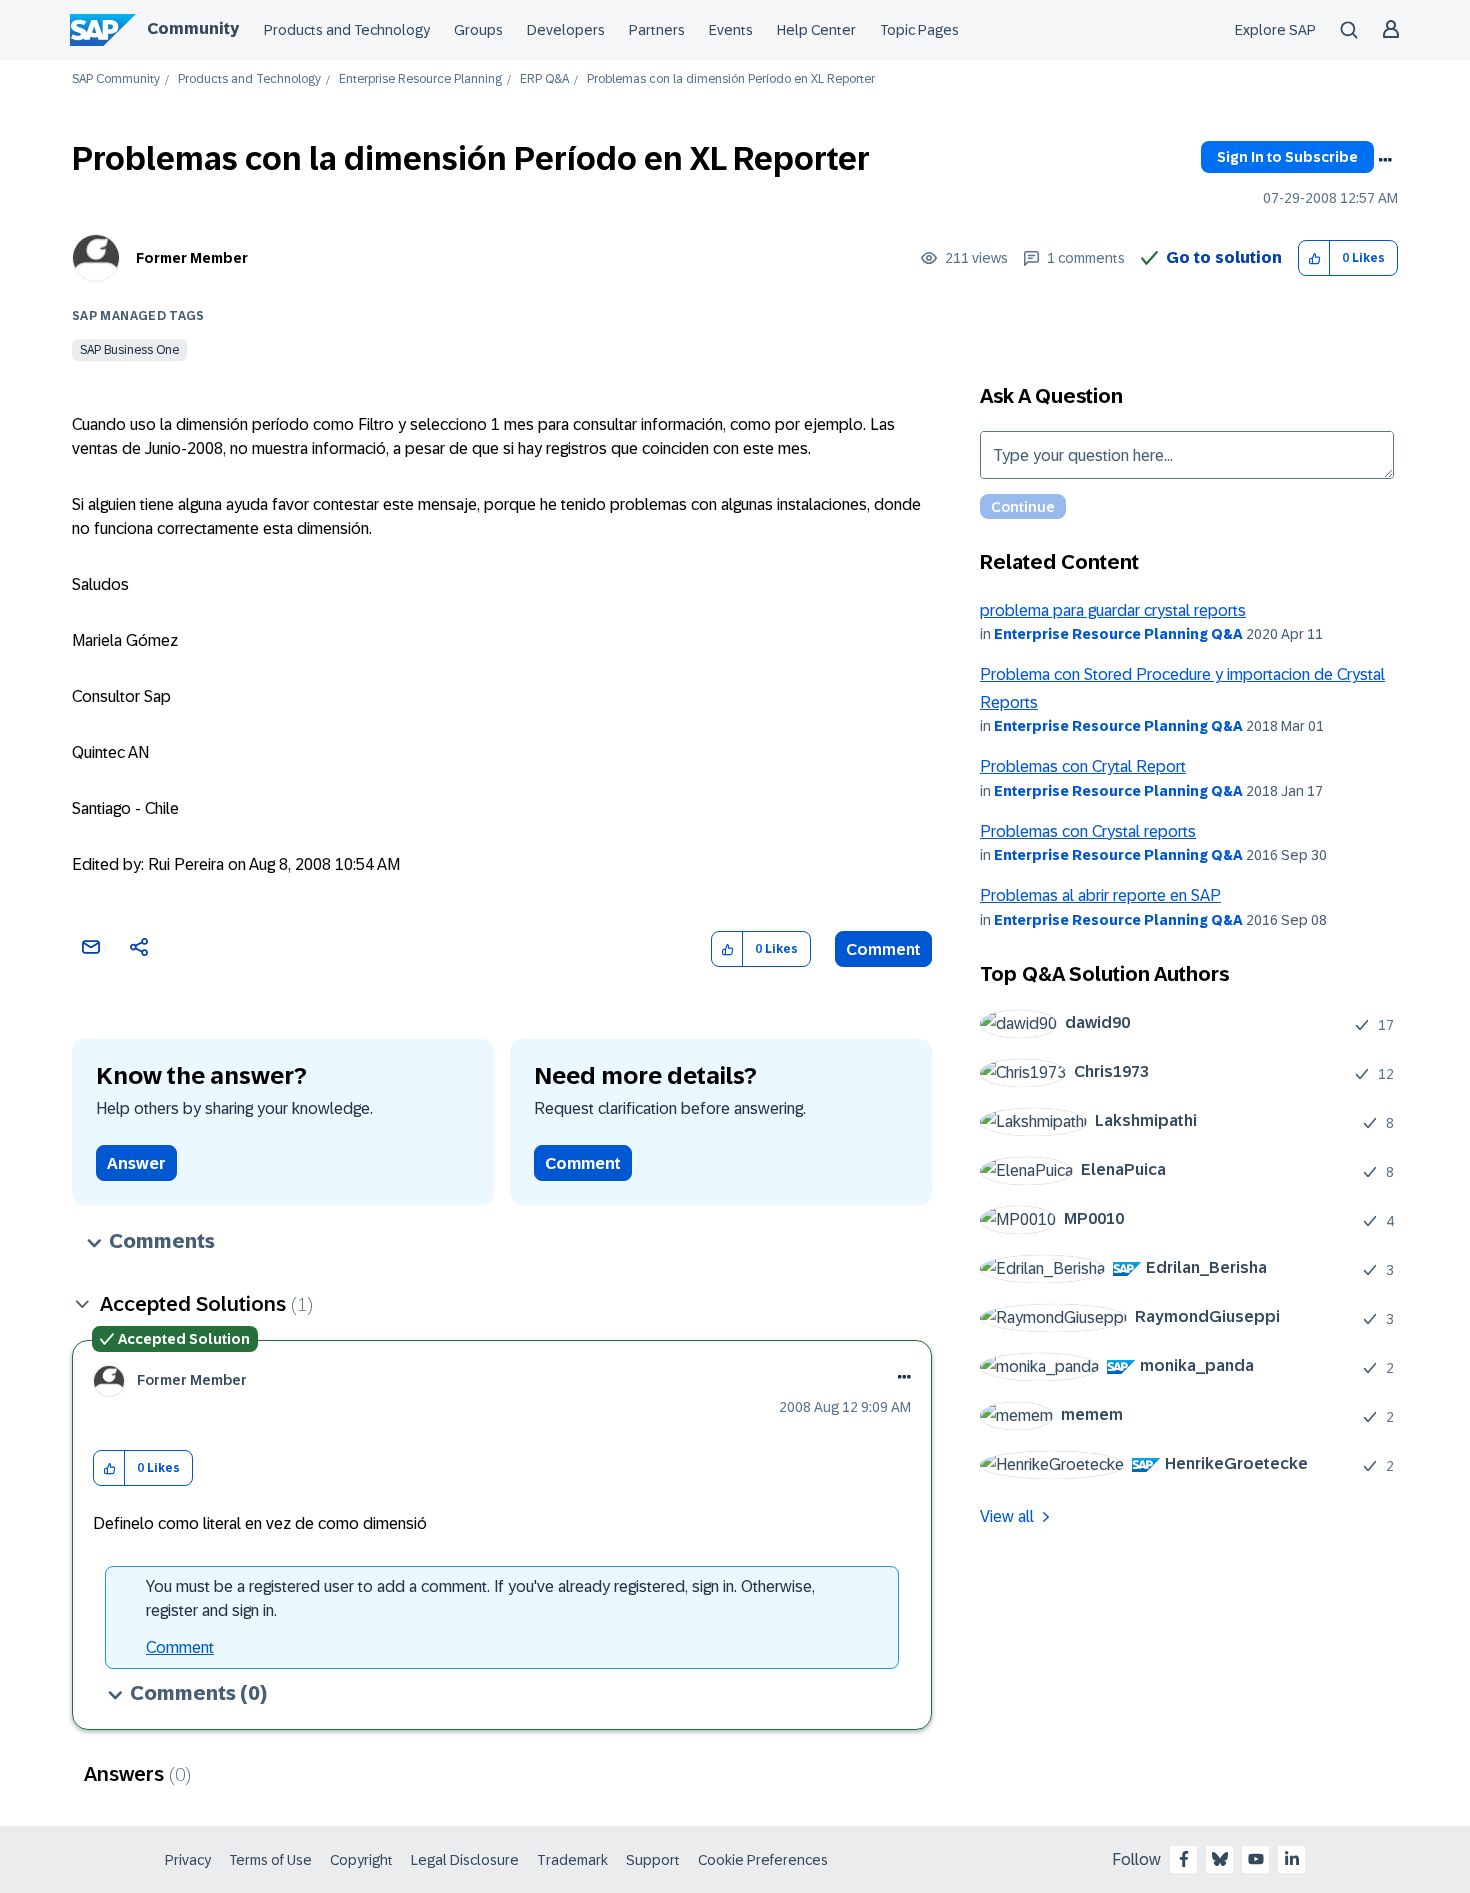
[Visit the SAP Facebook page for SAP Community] (1184, 1859)
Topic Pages (919, 30)
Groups (478, 30)
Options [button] (1385, 160)
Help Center (816, 30)
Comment (883, 949)
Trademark (572, 1860)
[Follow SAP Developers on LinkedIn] (1292, 1859)
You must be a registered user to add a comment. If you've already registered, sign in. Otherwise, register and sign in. (480, 1598)
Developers (566, 30)
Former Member (192, 258)
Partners (657, 30)
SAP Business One (129, 350)
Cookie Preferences (763, 1860)
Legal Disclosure (465, 1860)
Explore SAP (1275, 30)
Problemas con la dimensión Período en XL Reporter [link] (731, 79)
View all (1007, 1516)
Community (193, 28)
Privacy (188, 1860)
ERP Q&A (544, 79)
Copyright (361, 1860)
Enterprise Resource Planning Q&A (1118, 634)
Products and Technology (347, 30)
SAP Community (116, 79)
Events (731, 30)
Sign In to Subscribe (1287, 157)
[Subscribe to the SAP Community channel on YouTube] (1256, 1859)
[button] (1314, 258)
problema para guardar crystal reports (1113, 610)
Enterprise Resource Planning (420, 79)
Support (653, 1860)
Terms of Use (270, 1860)
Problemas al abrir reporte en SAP (1100, 895)
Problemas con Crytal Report (1083, 766)
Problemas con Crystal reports (1088, 831)
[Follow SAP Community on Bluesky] (1220, 1859)
